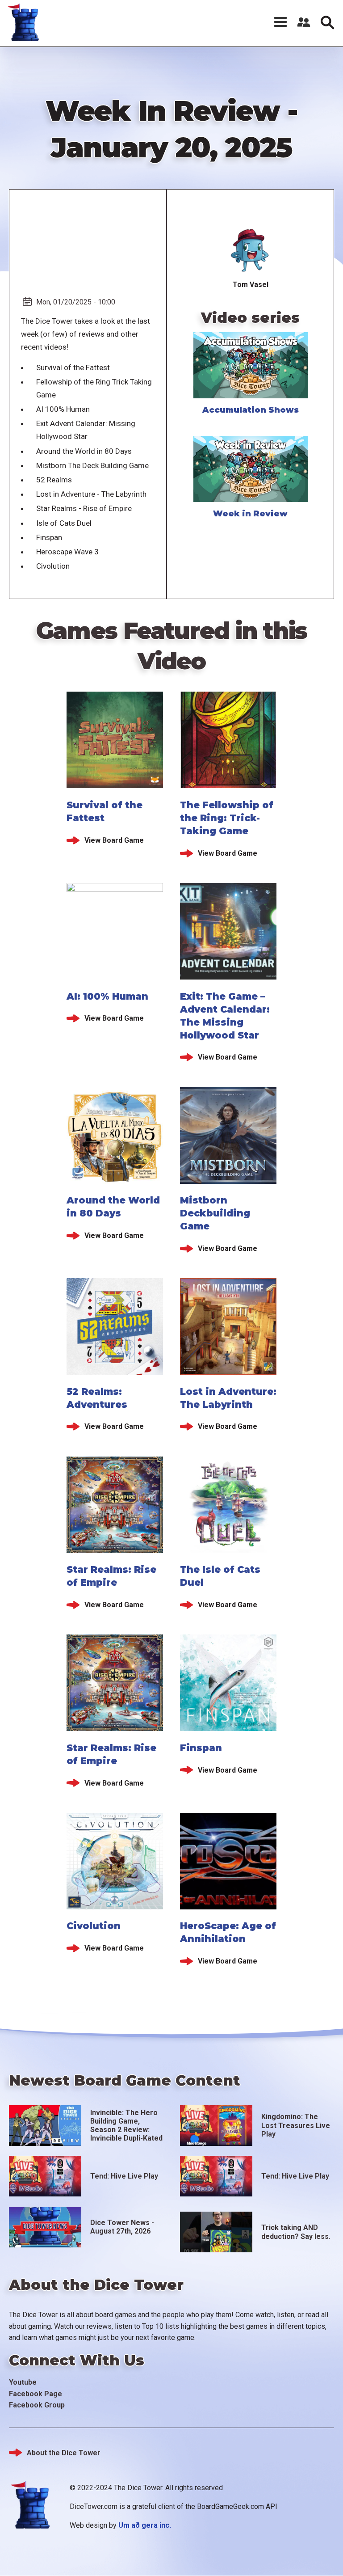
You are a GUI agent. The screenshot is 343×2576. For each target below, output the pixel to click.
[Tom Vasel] (251, 251)
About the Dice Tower (64, 2453)
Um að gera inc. (145, 2525)
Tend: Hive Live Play (124, 2176)
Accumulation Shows (251, 410)
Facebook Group (37, 2405)
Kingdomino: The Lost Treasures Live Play (296, 2125)
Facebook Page (36, 2394)
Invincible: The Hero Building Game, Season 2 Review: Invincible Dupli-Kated (126, 2126)
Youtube (23, 2382)
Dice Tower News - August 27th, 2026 (122, 2227)
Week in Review (250, 514)
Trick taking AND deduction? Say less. (296, 2232)
